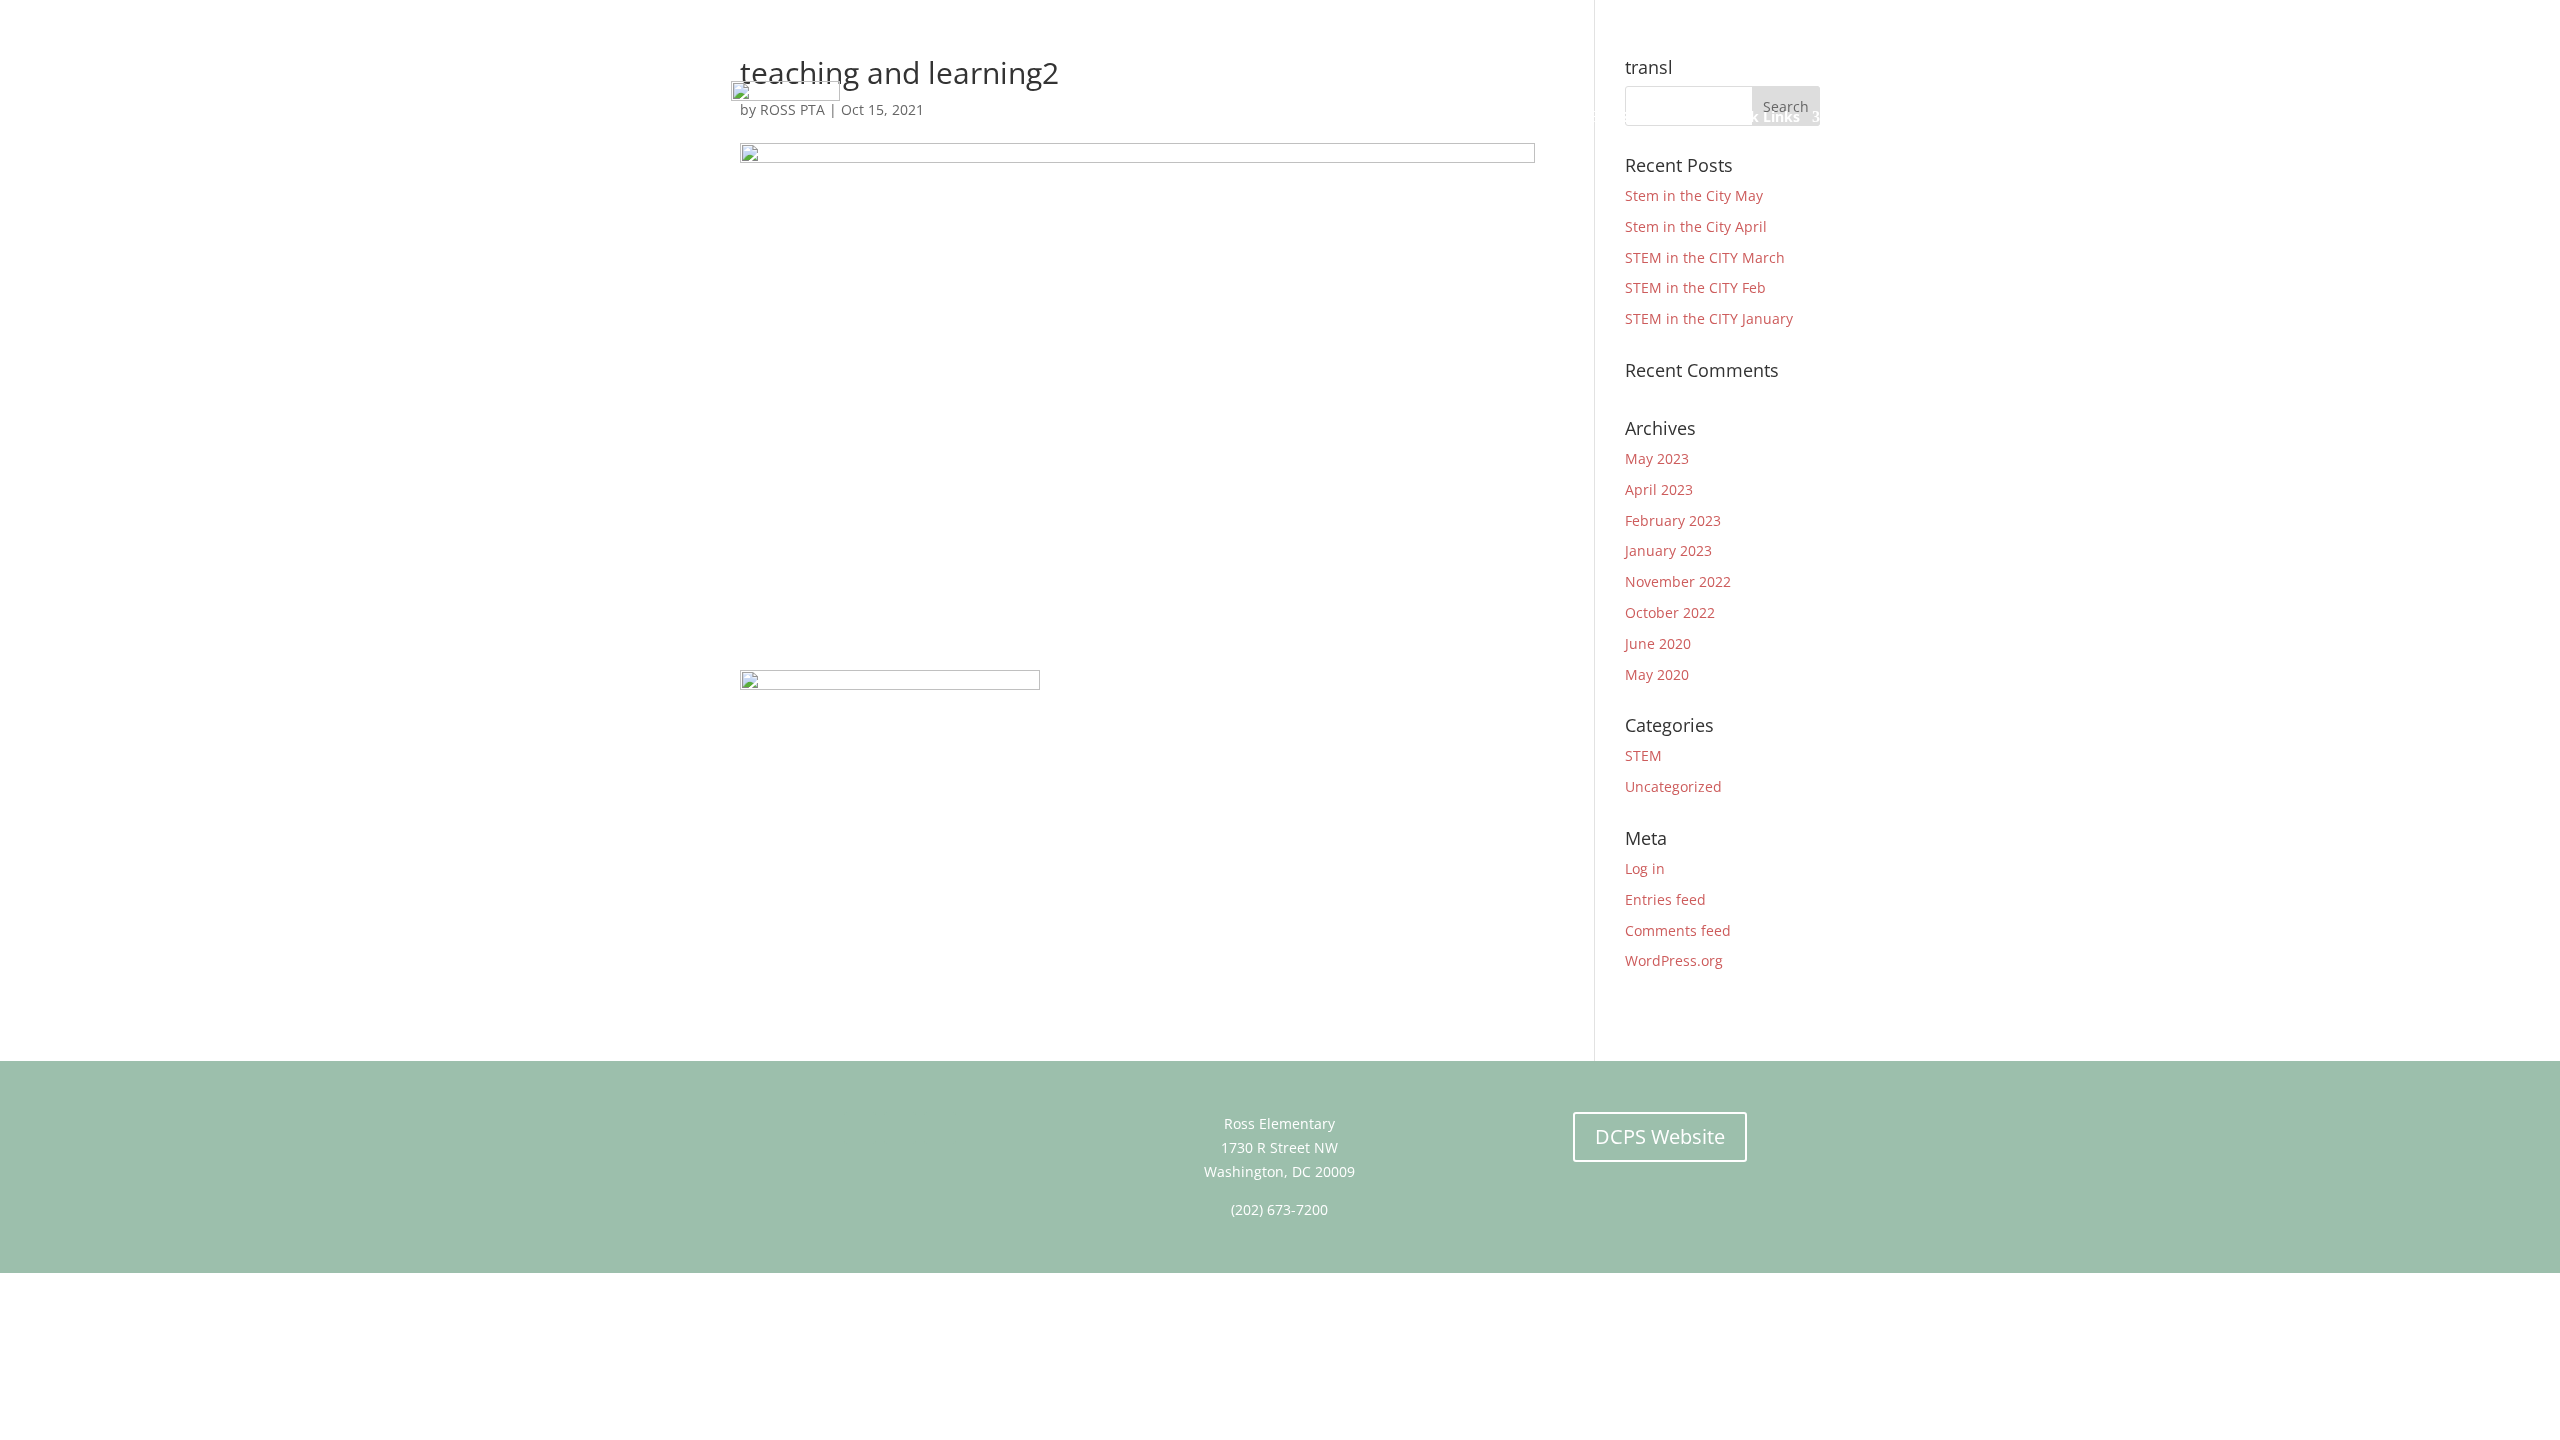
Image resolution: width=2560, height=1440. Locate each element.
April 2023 (1659, 489)
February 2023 (1673, 520)
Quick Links (1759, 116)
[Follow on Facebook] (860, 1128)
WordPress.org (1674, 960)
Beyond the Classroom (1347, 116)
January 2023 (1668, 550)
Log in (1645, 868)
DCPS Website (1660, 1136)
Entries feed (1665, 899)
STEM (1643, 755)
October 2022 (1670, 612)
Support (1649, 116)
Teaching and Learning (1149, 116)
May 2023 (1657, 458)
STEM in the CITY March (1705, 257)
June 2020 (1658, 643)
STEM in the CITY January (1709, 318)
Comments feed (1678, 930)
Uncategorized (1673, 786)
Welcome (998, 116)
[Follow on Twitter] (900, 1128)
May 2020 (1657, 674)
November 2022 (1678, 581)
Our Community (1523, 116)
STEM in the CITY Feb (1695, 287)
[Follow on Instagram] (940, 1128)
